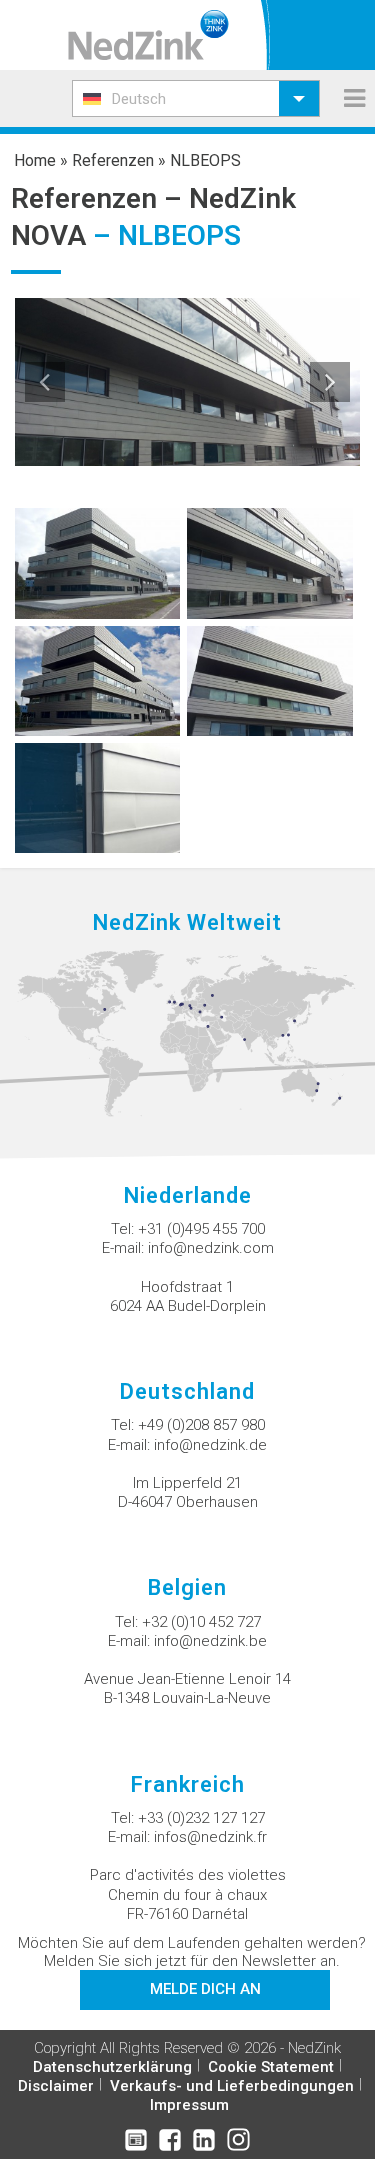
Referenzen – (100, 198)
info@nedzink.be (210, 1641)
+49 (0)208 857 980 (201, 1425)
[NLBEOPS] (98, 562)
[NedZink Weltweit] (187, 1033)
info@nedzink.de (210, 1445)
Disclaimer (56, 2086)
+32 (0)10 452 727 (201, 1622)
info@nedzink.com (211, 1248)
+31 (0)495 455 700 (201, 1229)
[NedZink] (148, 35)
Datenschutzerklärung (112, 2067)
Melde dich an (205, 1989)
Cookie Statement (271, 2067)
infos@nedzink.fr (210, 1837)
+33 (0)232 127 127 (201, 1818)
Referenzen (113, 160)
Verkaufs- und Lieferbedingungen (232, 2086)
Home (35, 160)
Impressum (189, 2105)
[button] (196, 98)
